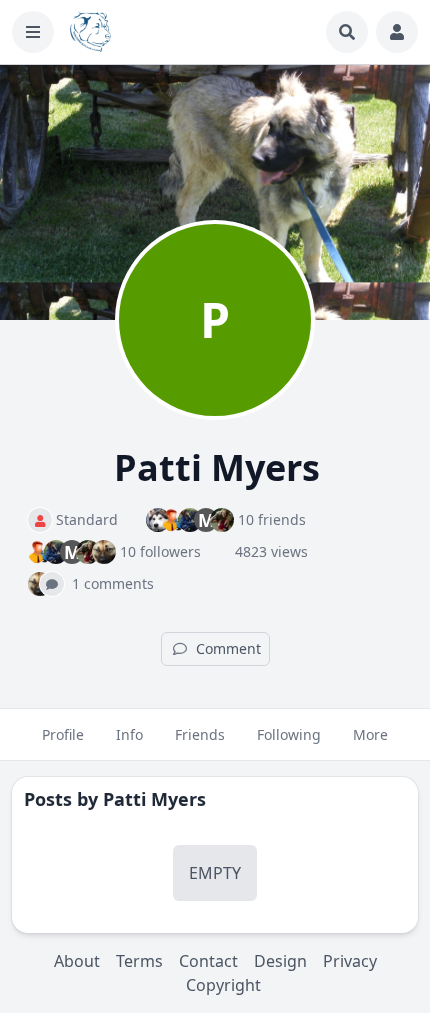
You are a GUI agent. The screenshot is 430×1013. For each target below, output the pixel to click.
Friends (200, 734)
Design (280, 961)
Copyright (223, 985)
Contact (208, 961)
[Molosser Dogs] (90, 32)
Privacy (350, 961)
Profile (63, 734)
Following (289, 734)
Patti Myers (154, 799)
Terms (139, 961)
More (370, 734)
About (77, 961)
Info (129, 734)
